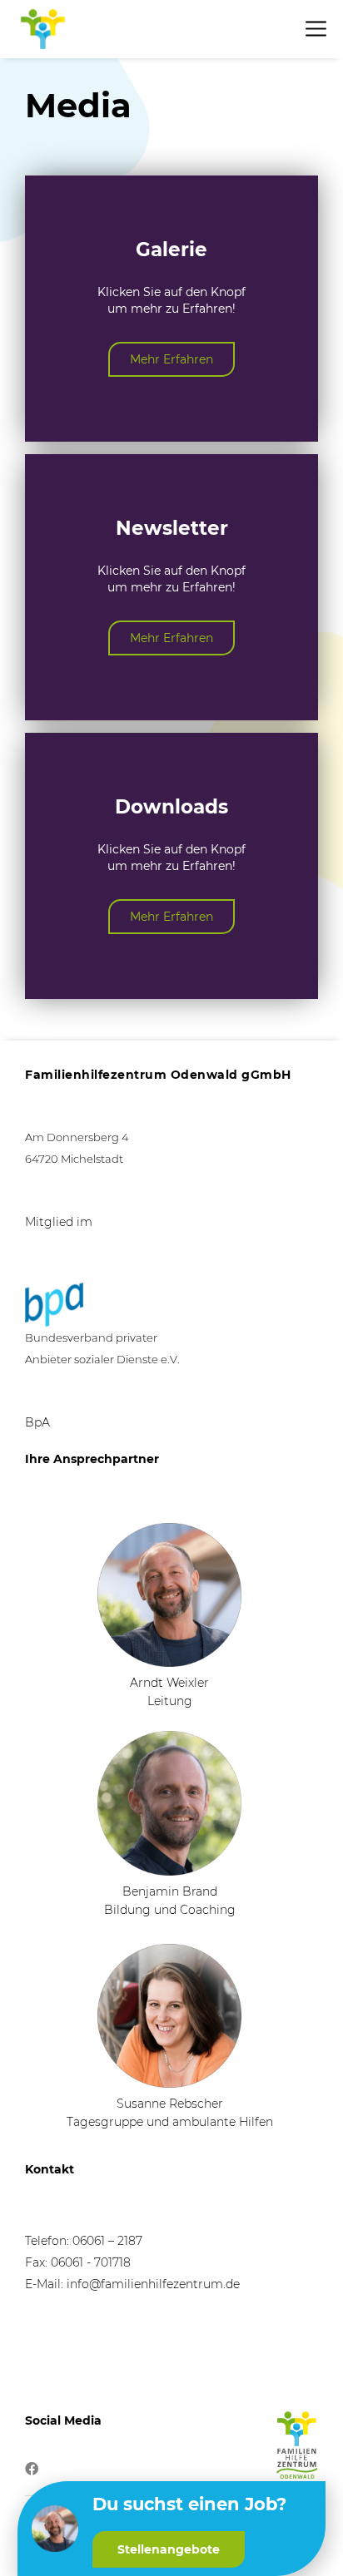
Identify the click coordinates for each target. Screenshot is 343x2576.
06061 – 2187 (107, 2241)
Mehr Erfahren (171, 359)
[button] (169, 2549)
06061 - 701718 (91, 2262)
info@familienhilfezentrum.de (153, 2284)
